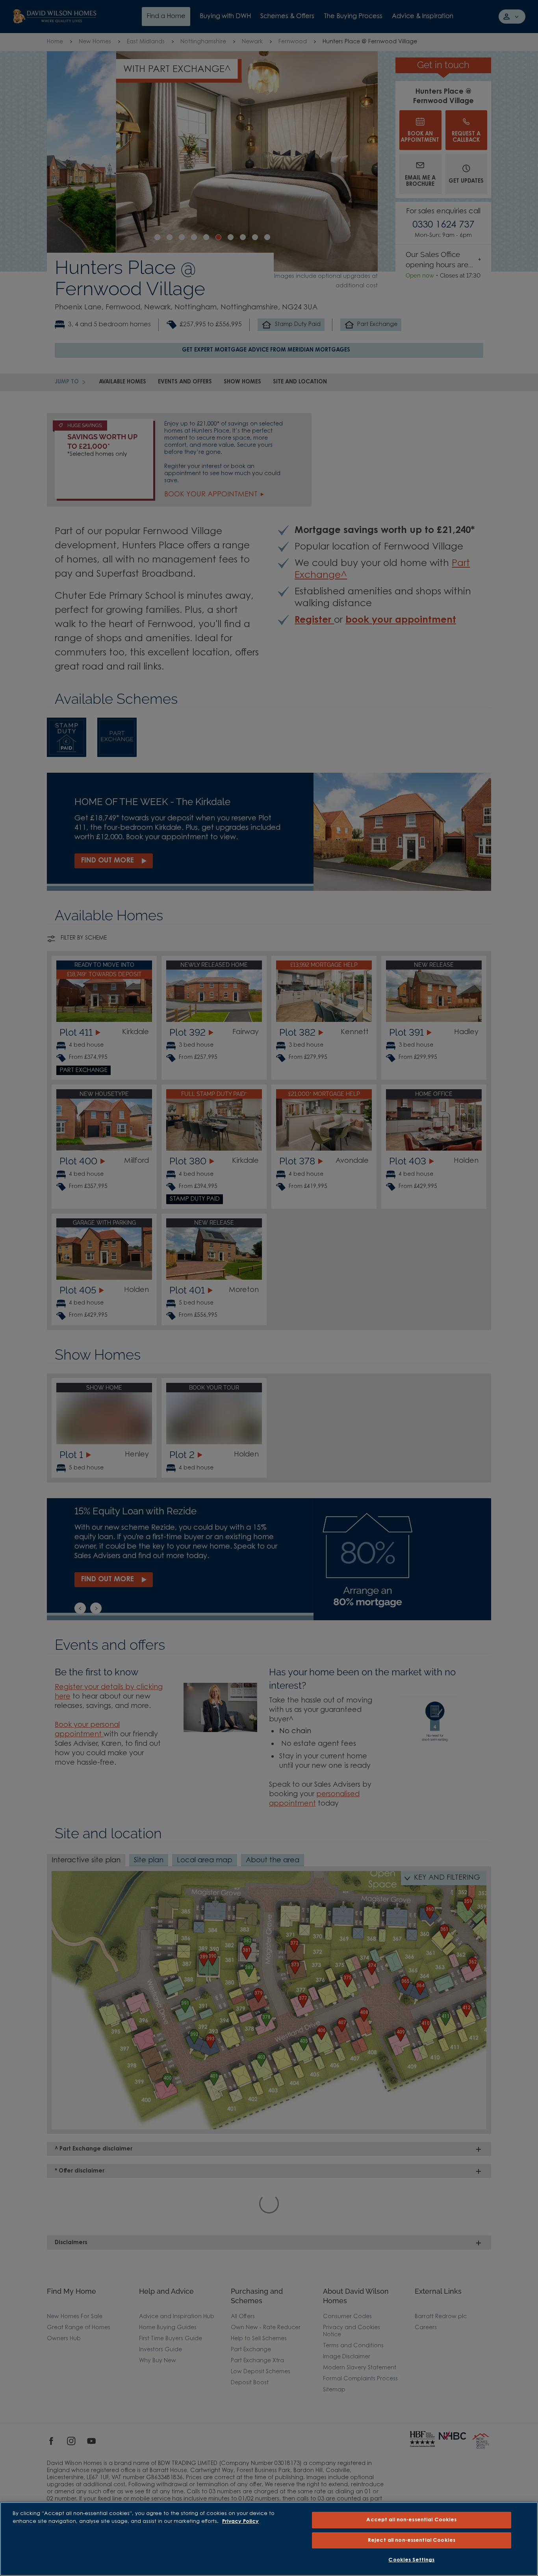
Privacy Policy (240, 2521)
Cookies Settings (411, 2560)
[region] (269, 2539)
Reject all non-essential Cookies (412, 2540)
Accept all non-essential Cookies (411, 2520)
